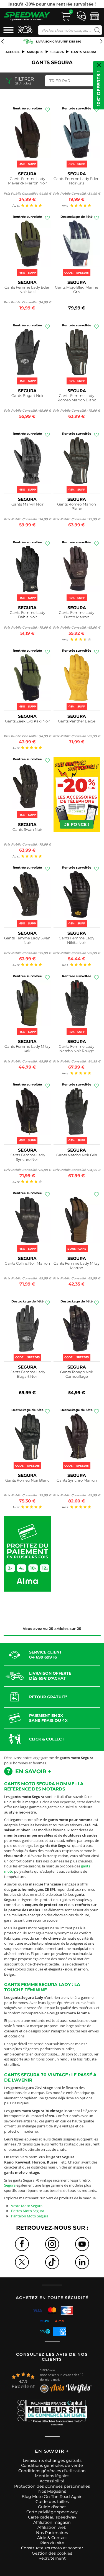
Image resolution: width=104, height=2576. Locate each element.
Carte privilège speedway (52, 2512)
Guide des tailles (52, 2502)
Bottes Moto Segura (28, 2211)
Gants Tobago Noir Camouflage (77, 1374)
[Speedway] (27, 16)
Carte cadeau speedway (52, 2517)
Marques (35, 52)
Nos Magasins (52, 2491)
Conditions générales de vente (52, 2465)
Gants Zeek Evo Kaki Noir (27, 721)
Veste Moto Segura (27, 2206)
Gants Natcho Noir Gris (77, 1155)
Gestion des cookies (52, 2553)
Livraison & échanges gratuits (52, 2460)
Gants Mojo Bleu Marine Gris (77, 289)
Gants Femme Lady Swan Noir (27, 940)
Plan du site (52, 2543)
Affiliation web (52, 2527)
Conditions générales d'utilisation (52, 2471)
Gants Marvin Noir (27, 504)
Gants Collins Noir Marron (27, 1263)
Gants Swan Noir (27, 829)
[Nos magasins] (95, 16)
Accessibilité (52, 2481)
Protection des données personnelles (52, 2486)
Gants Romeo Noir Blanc (27, 1480)
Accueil (13, 52)
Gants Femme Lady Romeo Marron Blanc (77, 398)
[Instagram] (52, 2244)
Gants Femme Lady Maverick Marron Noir (27, 181)
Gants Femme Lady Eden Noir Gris (77, 181)
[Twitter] (22, 2262)
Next (102, 4)
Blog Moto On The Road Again (52, 2497)
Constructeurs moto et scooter (52, 2548)
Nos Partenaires (52, 2533)
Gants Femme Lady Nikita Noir (77, 940)
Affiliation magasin (52, 2522)
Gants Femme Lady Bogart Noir (27, 1374)
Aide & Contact (52, 2538)
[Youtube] (82, 2244)
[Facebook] (22, 2244)
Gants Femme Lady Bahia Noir (27, 615)
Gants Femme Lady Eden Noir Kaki (27, 289)
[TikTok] (52, 2262)
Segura (57, 52)
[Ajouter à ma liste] (47, 110)
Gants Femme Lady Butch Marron (77, 615)
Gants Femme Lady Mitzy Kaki (27, 1049)
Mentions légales (52, 2476)
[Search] (96, 30)
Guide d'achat (52, 2507)
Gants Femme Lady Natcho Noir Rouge (77, 1049)
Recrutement (52, 2558)
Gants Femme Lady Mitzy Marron (77, 1266)
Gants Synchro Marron (77, 1480)
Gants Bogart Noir (27, 396)
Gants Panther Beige (77, 721)
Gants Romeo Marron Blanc (77, 506)
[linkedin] (82, 2262)
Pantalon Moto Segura (30, 2216)
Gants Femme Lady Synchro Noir (27, 1157)
